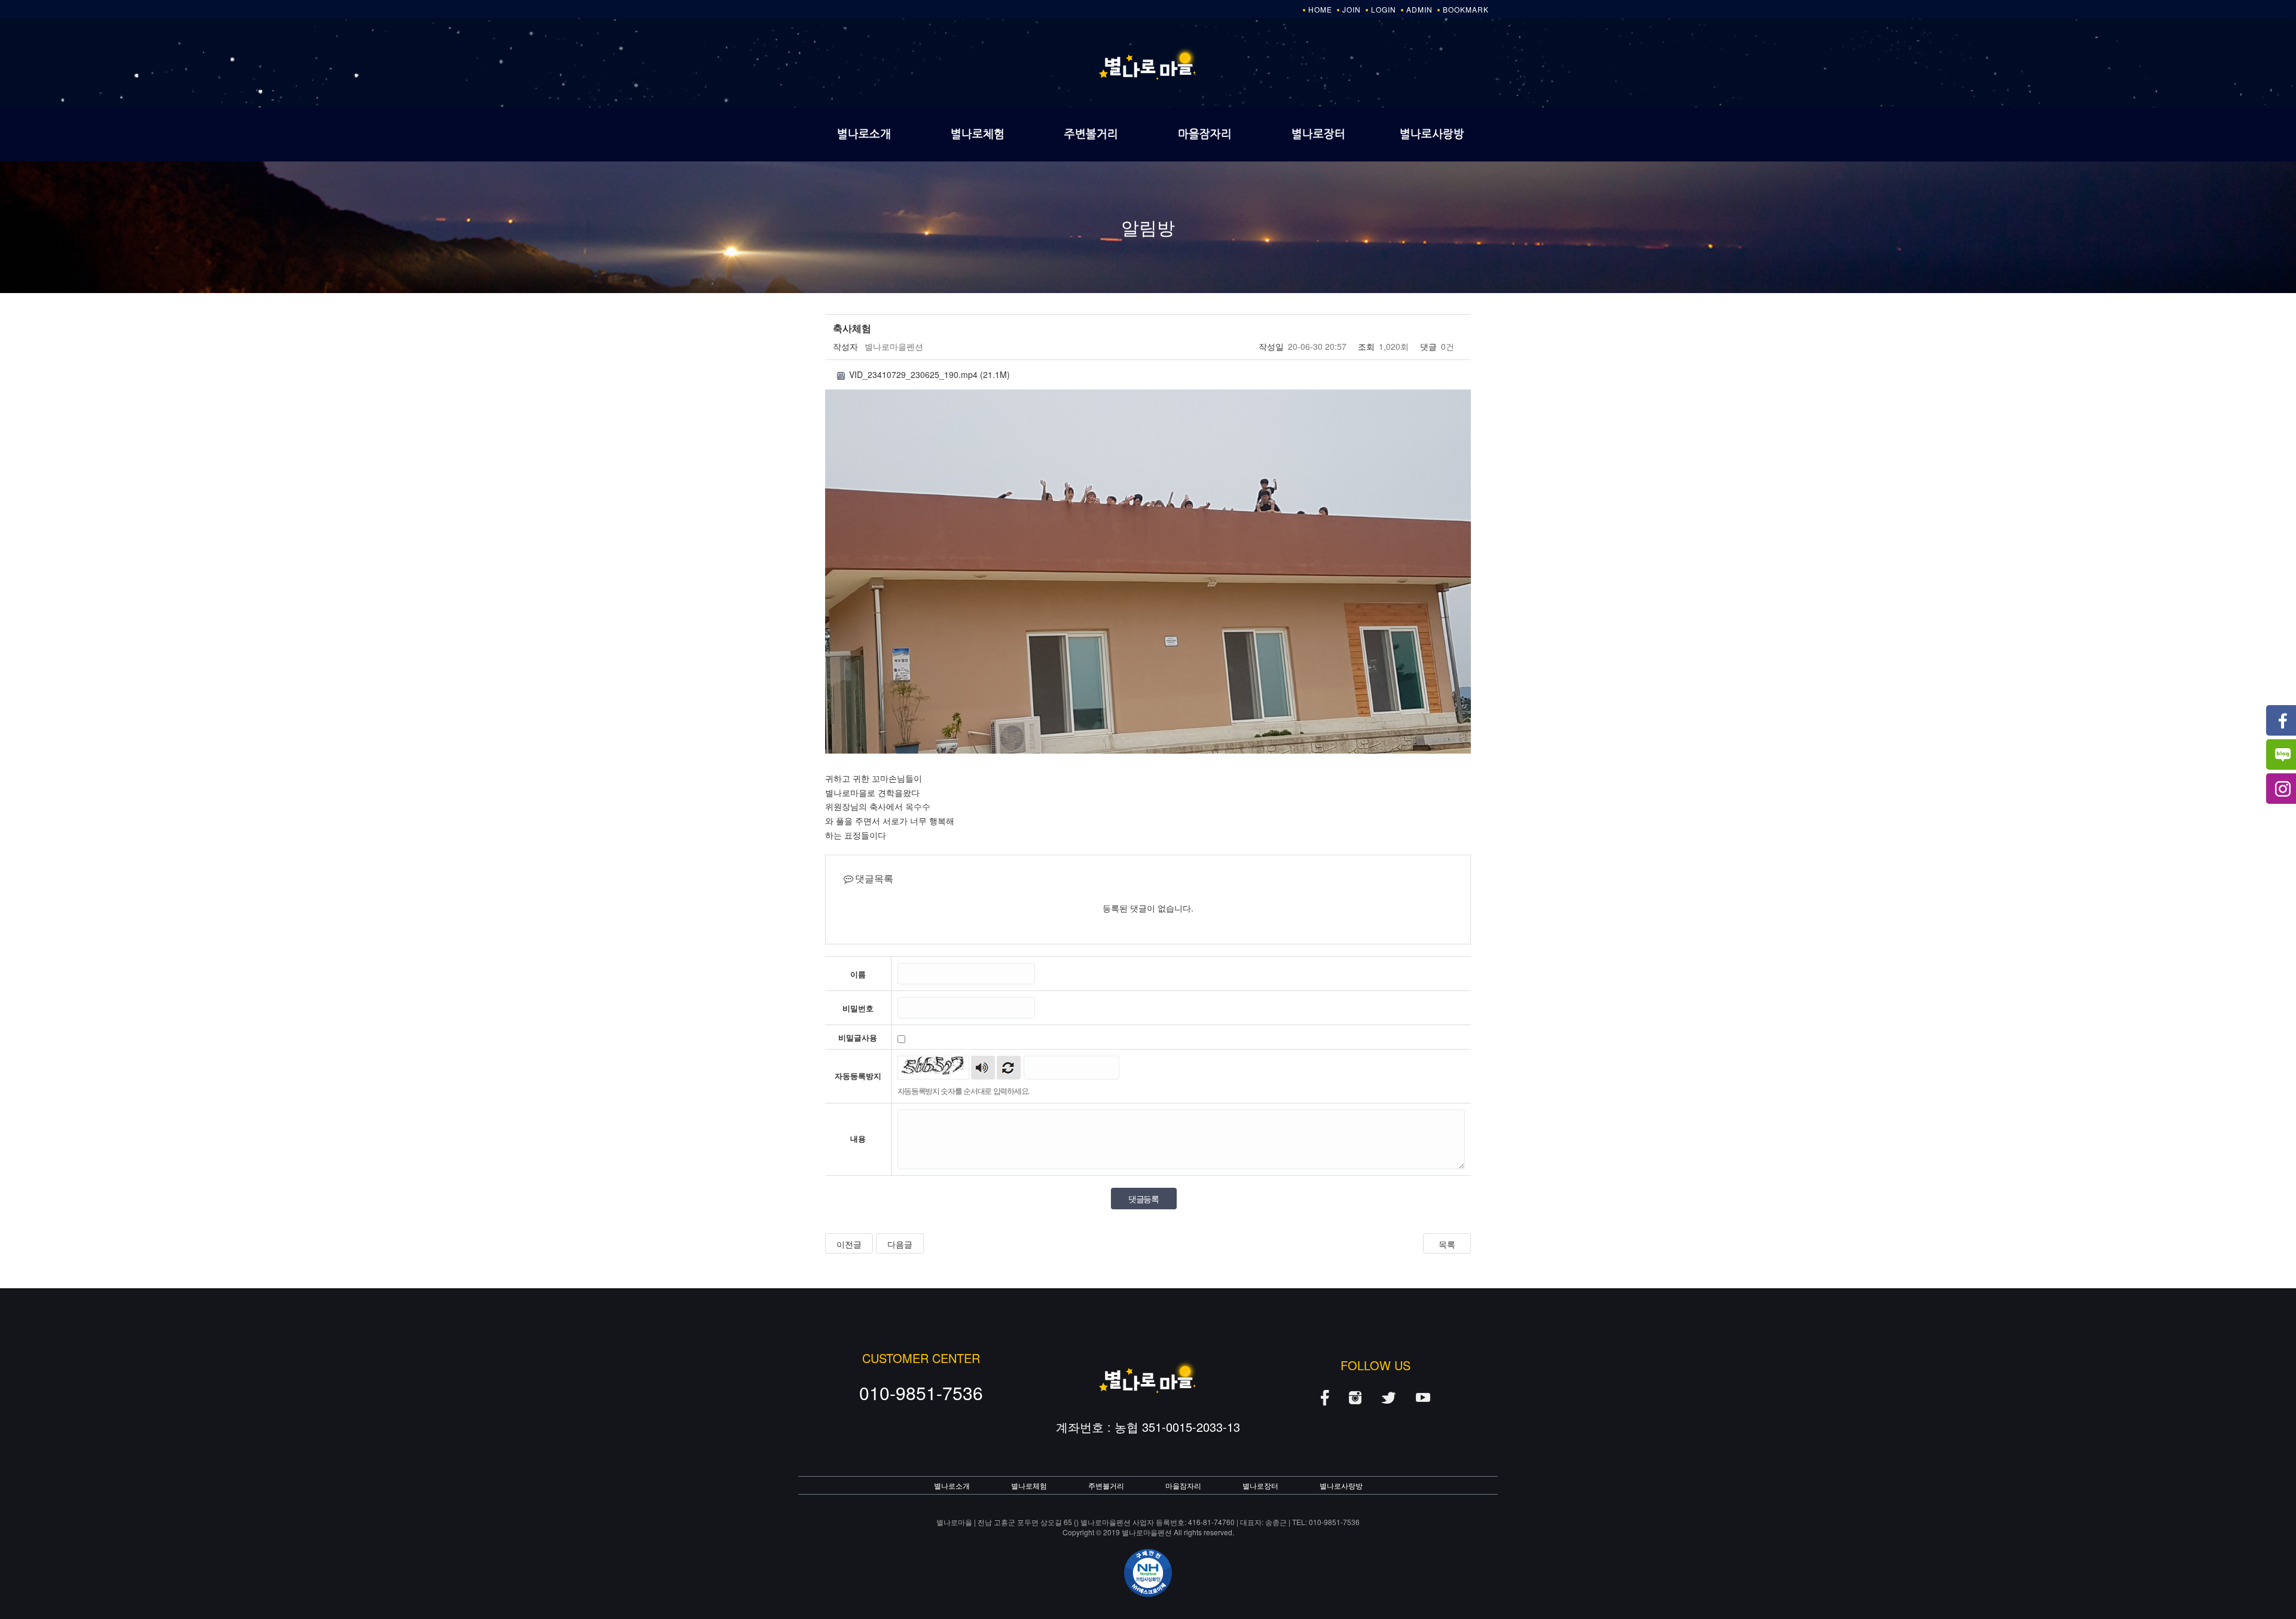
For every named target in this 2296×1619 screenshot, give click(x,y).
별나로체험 (978, 134)
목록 (1447, 1244)
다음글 (900, 1244)
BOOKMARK (1466, 9)
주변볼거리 (1091, 134)
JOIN (1352, 9)
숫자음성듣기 (983, 1068)
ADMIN (1419, 9)
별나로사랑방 (1432, 134)
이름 (858, 974)
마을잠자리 (1205, 134)
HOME (1320, 9)
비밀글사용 (858, 1038)
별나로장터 (1318, 134)
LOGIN (1384, 9)
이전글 (849, 1244)
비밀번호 (858, 1008)
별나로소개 (864, 134)
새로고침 (1009, 1068)
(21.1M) (929, 374)
